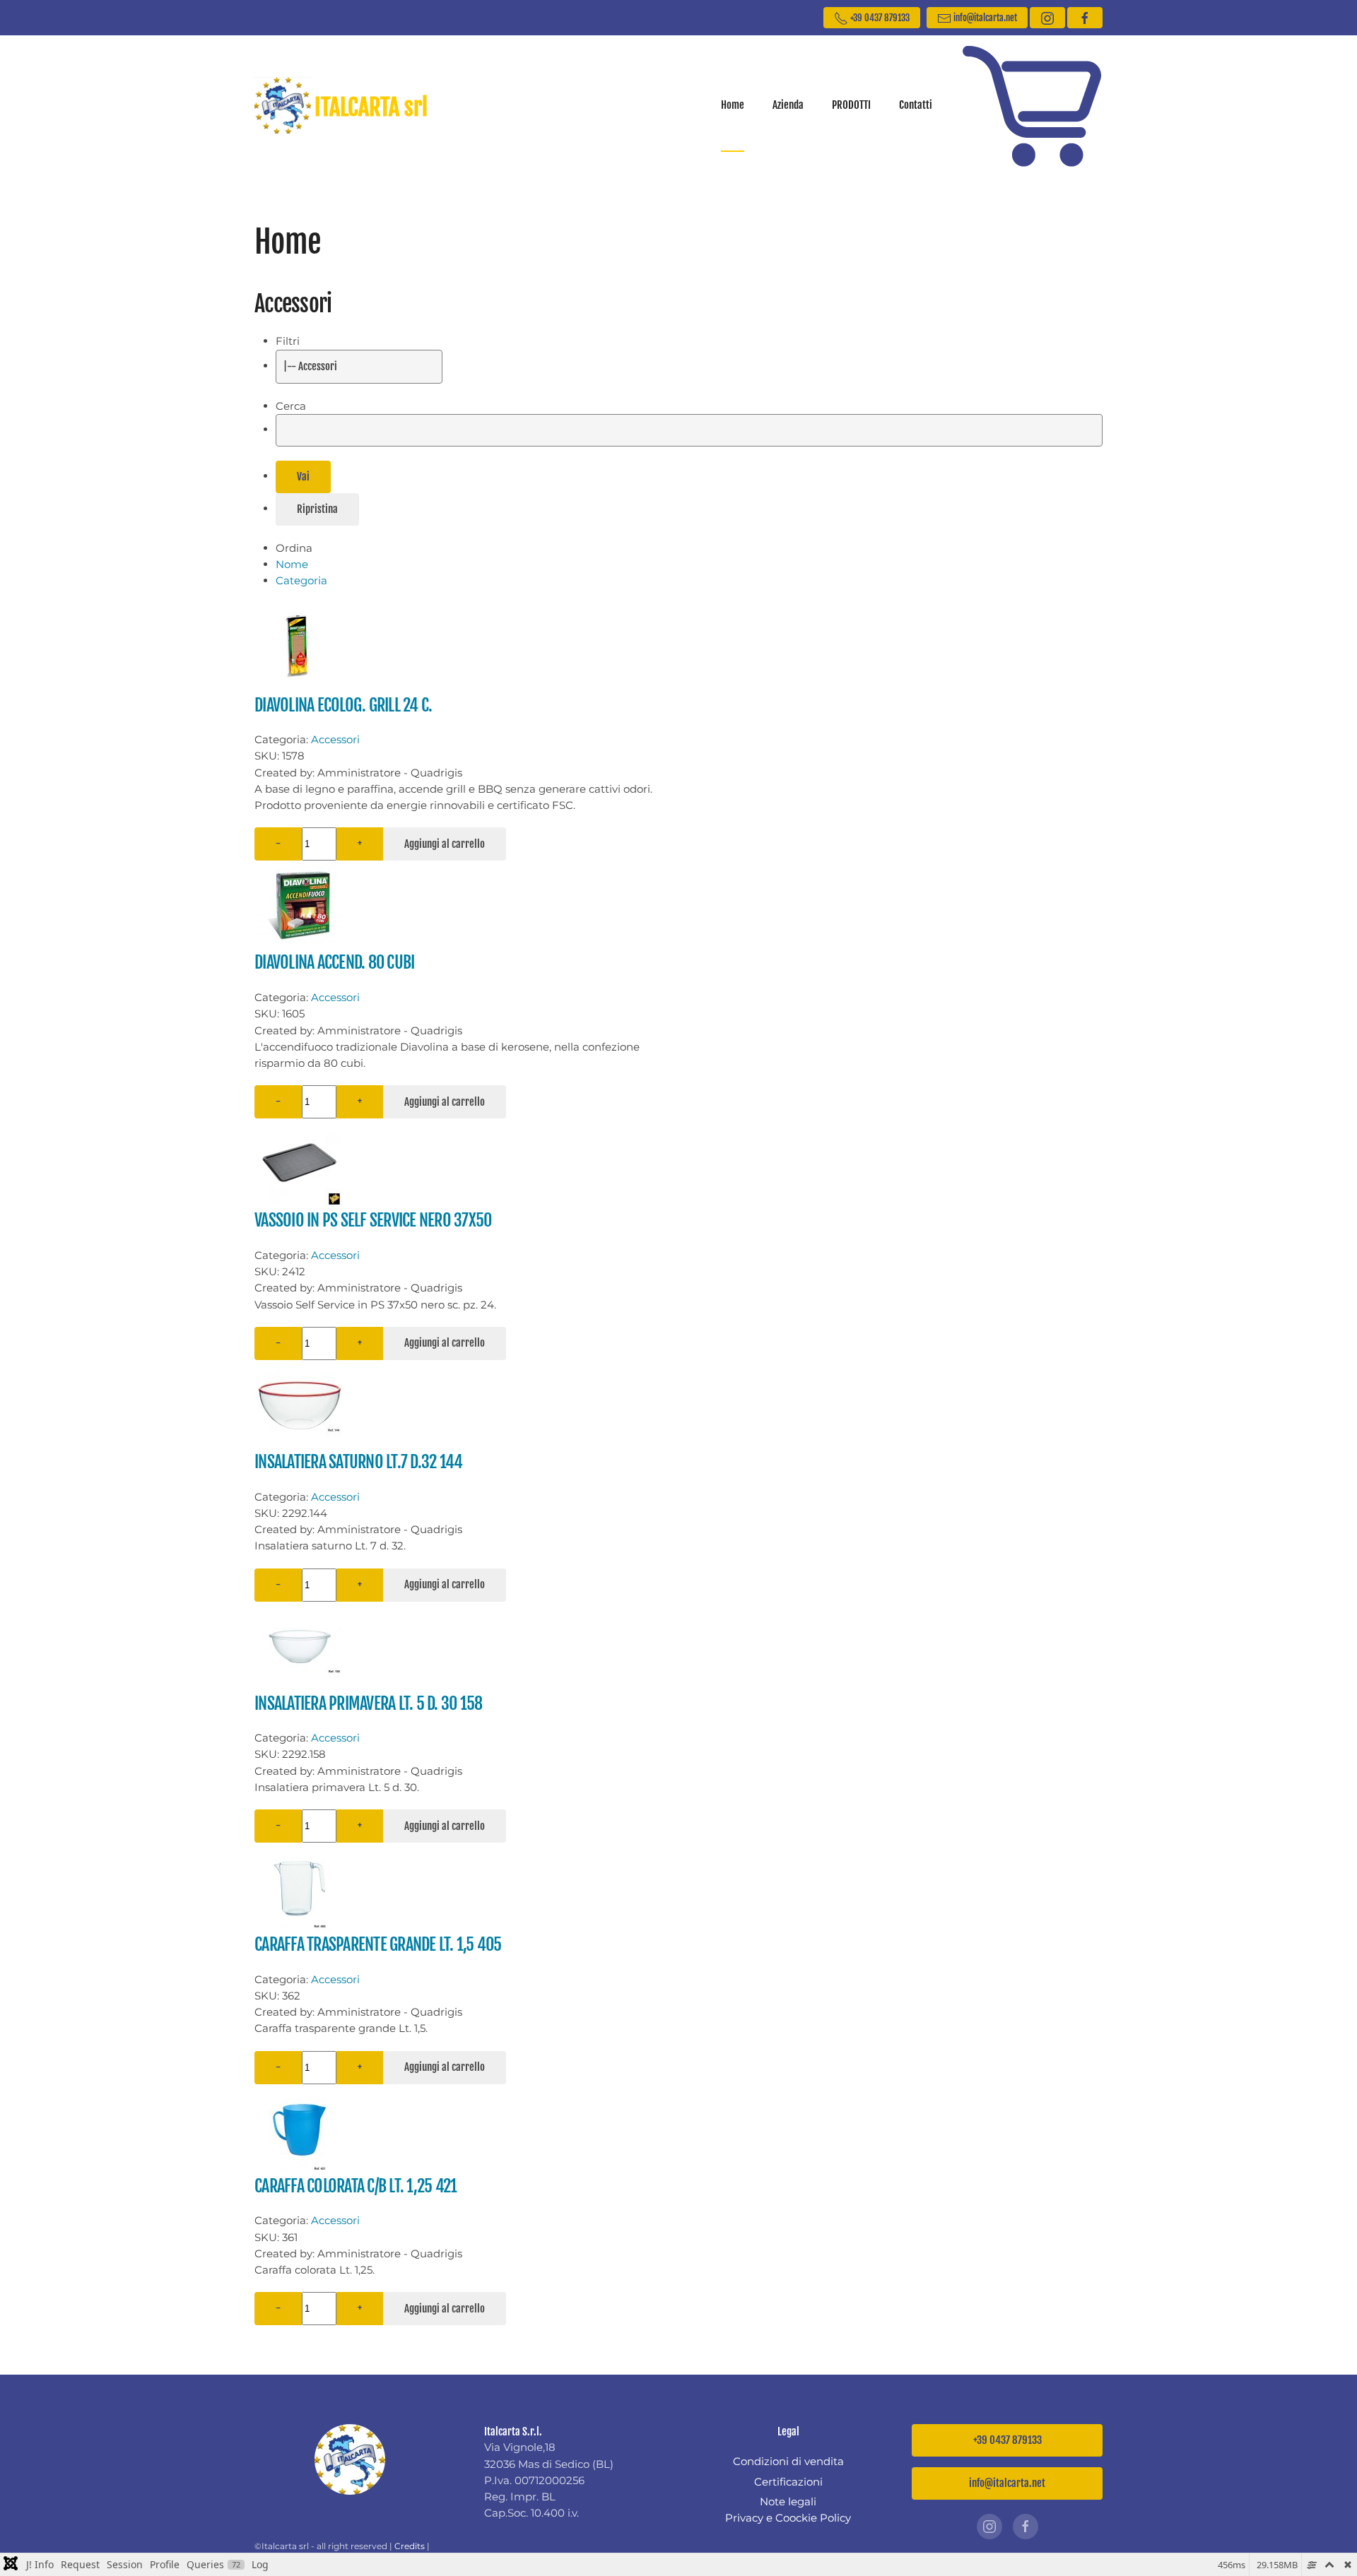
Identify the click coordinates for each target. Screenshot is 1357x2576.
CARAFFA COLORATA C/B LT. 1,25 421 (356, 2186)
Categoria (301, 580)
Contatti (916, 105)
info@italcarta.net (984, 18)
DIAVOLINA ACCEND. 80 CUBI (334, 962)
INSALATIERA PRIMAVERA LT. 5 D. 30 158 (368, 1703)
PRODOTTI (851, 105)
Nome (292, 564)
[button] (1032, 105)
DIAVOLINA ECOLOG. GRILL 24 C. (343, 705)
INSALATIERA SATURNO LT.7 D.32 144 (358, 1462)
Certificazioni (788, 2482)
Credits (410, 2546)
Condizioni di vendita (788, 2461)
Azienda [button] (788, 105)
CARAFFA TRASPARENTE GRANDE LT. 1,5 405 (378, 1944)
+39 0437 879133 (879, 18)
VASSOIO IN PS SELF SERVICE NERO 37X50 (373, 1220)
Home (733, 105)
